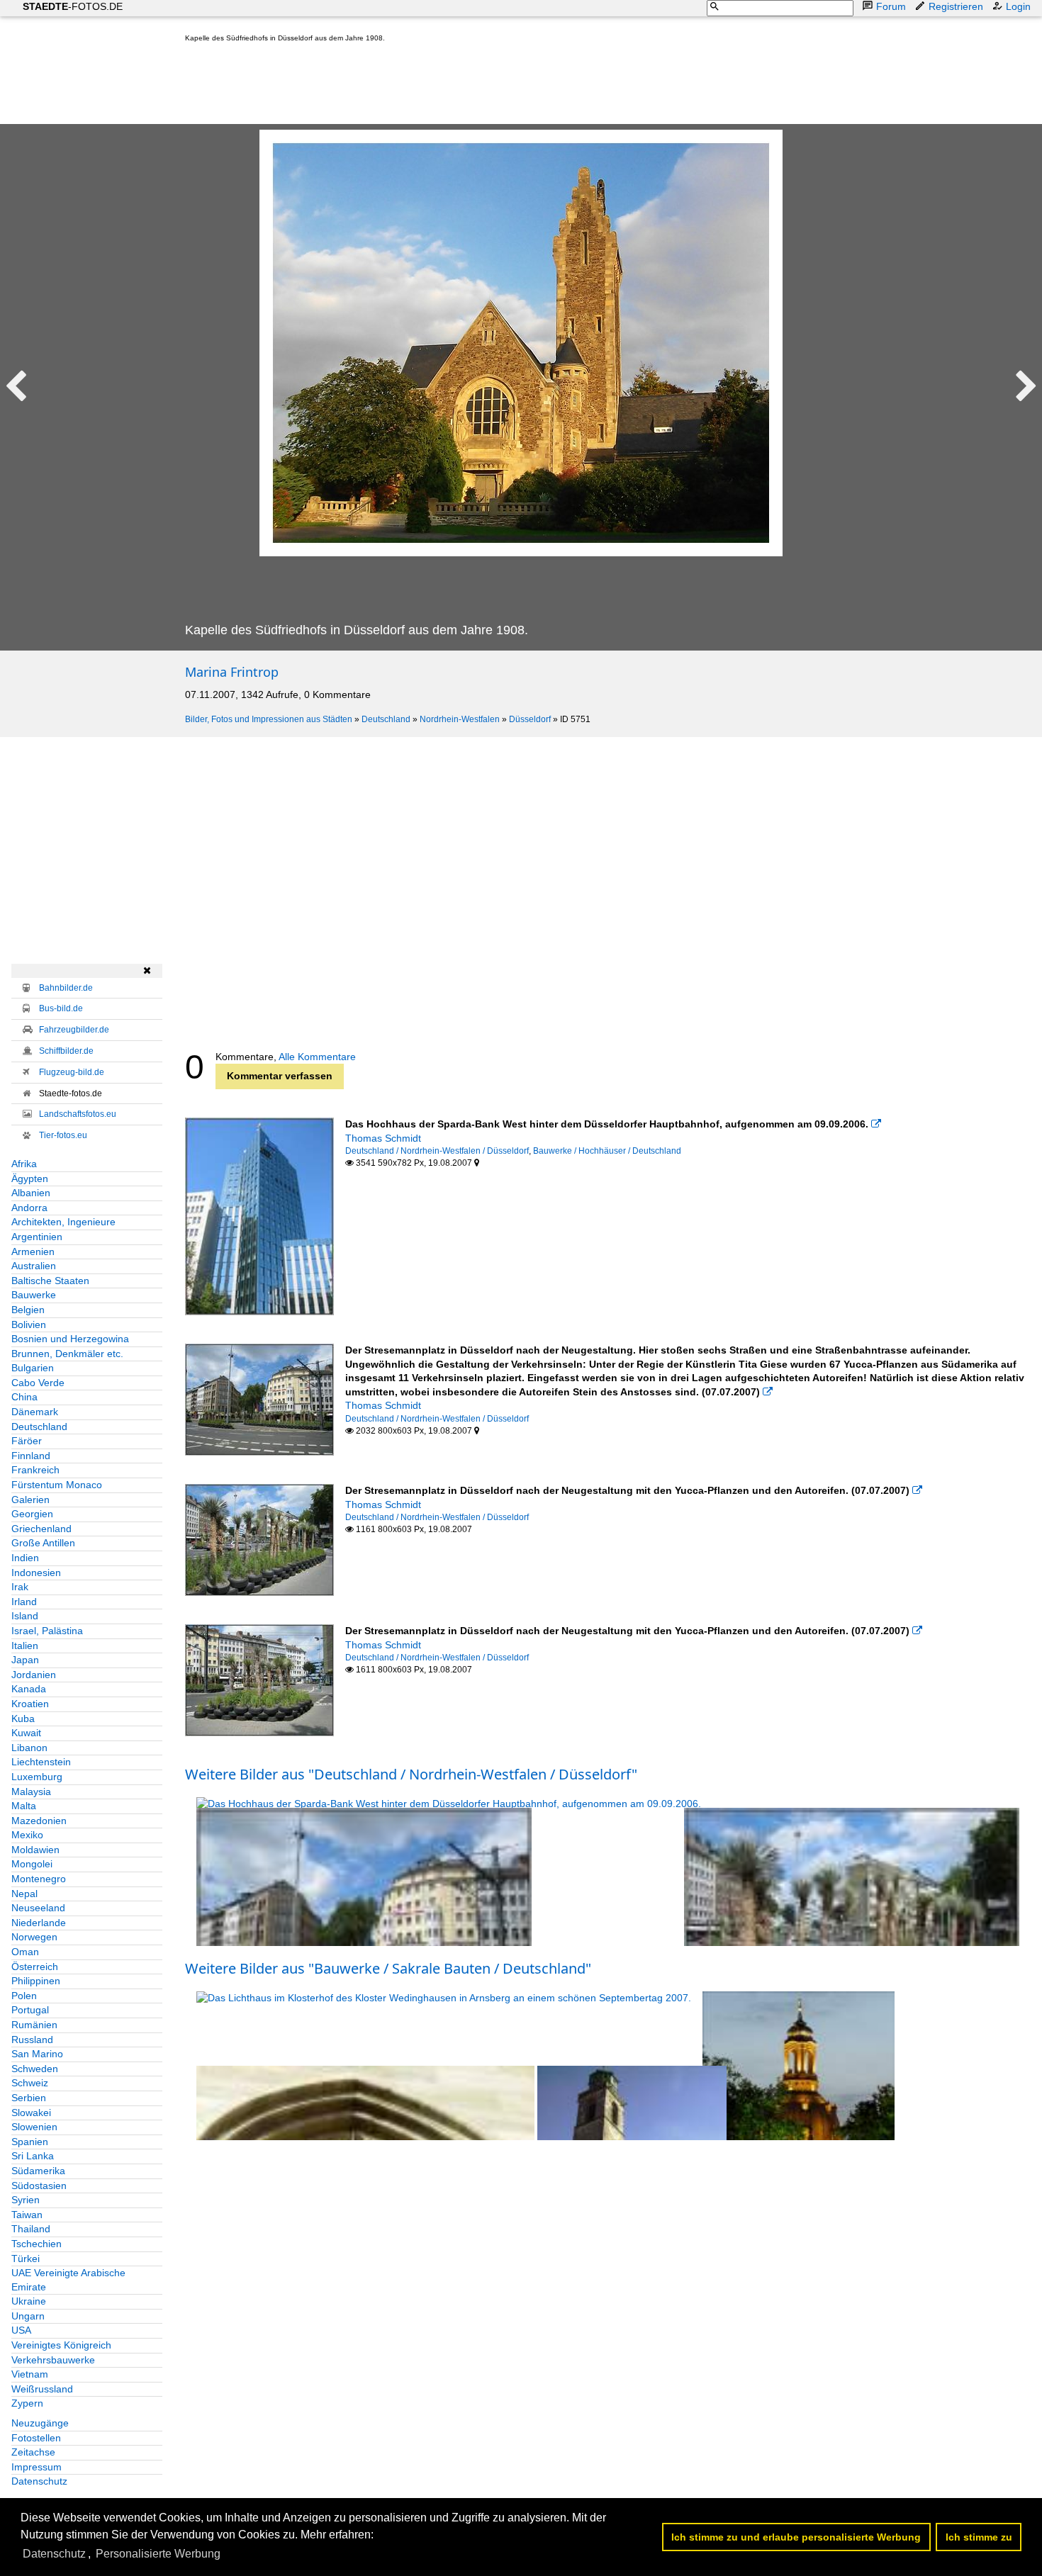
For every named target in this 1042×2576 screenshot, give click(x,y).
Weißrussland (42, 2389)
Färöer (27, 1441)
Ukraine (29, 2301)
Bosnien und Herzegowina (70, 1339)
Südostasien (39, 2186)
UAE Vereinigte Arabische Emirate (68, 2280)
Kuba (23, 1719)
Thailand (31, 2229)
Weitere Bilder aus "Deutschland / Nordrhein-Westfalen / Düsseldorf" (411, 1774)
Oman (25, 1952)
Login (1018, 6)
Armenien (33, 1252)
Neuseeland (38, 1908)
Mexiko (27, 1835)
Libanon (29, 1748)
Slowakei (31, 2113)
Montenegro (39, 1879)
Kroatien (30, 1704)
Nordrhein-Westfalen (460, 719)
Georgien (32, 1514)
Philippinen (36, 1981)
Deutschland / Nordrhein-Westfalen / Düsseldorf (437, 1151)
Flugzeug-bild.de (72, 1072)
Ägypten (30, 1179)
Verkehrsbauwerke (53, 2360)
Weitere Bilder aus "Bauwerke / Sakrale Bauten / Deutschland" (388, 1968)
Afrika (24, 1164)
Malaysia (31, 1792)
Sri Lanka (33, 2156)
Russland (32, 2040)
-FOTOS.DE (73, 6)
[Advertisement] (443, 86)
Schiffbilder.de (66, 1051)
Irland (24, 1602)
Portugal (30, 2010)
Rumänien (34, 2025)
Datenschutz (39, 2481)
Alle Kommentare (317, 1057)
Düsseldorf (530, 719)
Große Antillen (43, 1543)
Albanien (31, 1193)
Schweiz (30, 2083)
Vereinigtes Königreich (61, 2345)
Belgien (28, 1310)
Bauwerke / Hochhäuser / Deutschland (607, 1151)
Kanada (29, 1689)
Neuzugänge (40, 2423)
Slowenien (34, 2127)
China (24, 1397)
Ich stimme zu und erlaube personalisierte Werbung (796, 2537)
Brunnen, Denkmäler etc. (67, 1354)
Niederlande (39, 1923)
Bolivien (29, 1324)
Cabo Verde (38, 1383)
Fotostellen (36, 2438)
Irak (20, 1587)
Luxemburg (37, 1777)
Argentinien (37, 1237)
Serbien (29, 2098)
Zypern (27, 2403)
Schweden (35, 2069)
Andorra (29, 1208)
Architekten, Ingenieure (63, 1222)
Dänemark (35, 1412)
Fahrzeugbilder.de (74, 1030)
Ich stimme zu (979, 2537)
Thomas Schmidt (383, 1138)
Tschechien (37, 2244)
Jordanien (34, 1675)
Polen (24, 1996)
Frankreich (35, 1470)
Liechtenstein (41, 1762)
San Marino (37, 2054)
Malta (24, 1806)
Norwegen (34, 1937)
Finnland (31, 1456)
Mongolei (32, 1864)
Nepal (24, 1894)
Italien (25, 1646)
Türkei (26, 2259)
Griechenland (41, 1529)
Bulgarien (33, 1368)
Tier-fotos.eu (63, 1135)
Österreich (35, 1967)
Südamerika (38, 2171)
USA (21, 2330)
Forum (891, 6)
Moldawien (35, 1850)
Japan (25, 1660)
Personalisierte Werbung (158, 2554)
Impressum (37, 2467)
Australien (34, 1266)
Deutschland (386, 719)
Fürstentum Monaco (57, 1485)
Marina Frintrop (232, 672)
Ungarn (28, 2316)
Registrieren (956, 6)
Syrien (26, 2200)
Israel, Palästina (47, 1631)
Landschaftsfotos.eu (78, 1114)
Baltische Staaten (50, 1281)
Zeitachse (33, 2452)
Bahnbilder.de (66, 988)
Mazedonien (39, 1821)
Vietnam (30, 2374)
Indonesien (36, 1573)
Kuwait (26, 1733)
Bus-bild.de (61, 1008)
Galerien (30, 1500)
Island (25, 1616)
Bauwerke (34, 1295)
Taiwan (27, 2215)
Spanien (30, 2142)
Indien (25, 1558)
